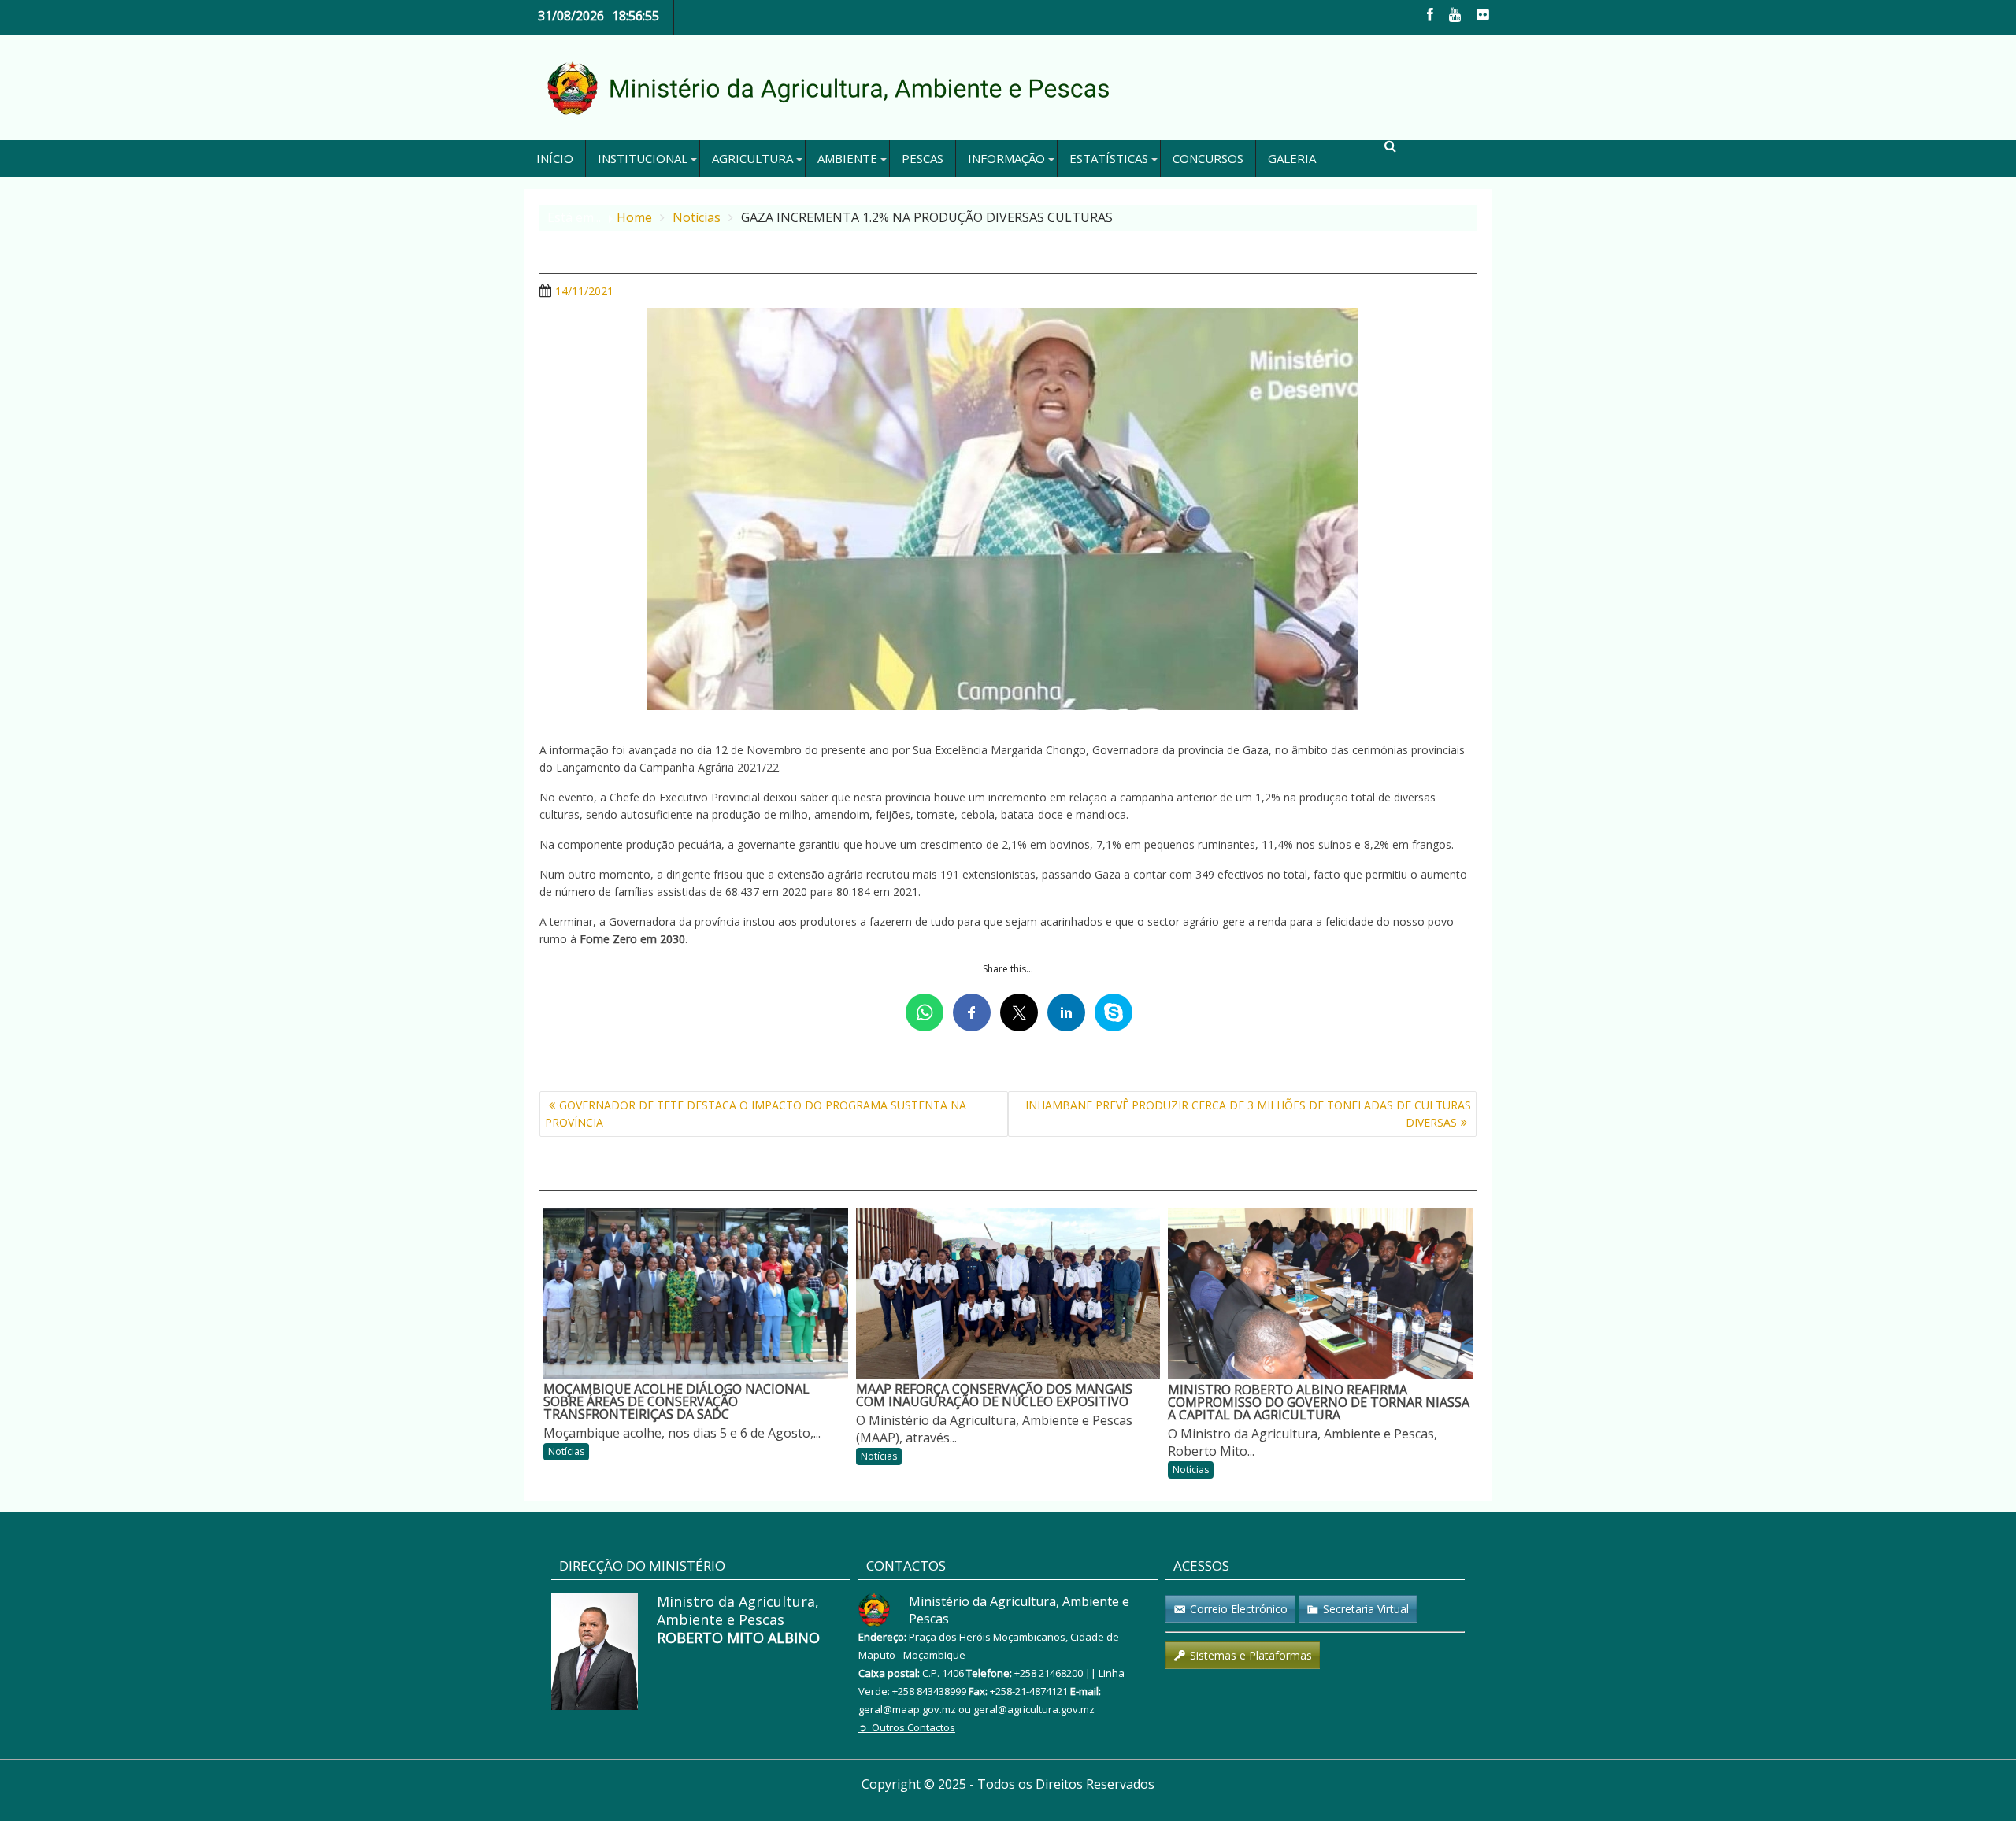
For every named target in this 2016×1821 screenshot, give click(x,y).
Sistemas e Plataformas (1251, 1655)
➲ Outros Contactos (907, 1727)
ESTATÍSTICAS (1109, 158)
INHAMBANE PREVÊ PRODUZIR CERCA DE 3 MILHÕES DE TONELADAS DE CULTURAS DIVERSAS (1248, 1114)
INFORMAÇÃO (1006, 158)
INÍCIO (555, 158)
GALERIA (1292, 158)
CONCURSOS (1208, 158)
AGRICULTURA (752, 158)
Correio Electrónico (1239, 1609)
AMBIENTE (847, 158)
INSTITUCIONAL (643, 158)
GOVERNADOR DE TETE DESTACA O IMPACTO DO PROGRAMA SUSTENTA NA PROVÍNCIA (756, 1114)
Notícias (566, 1451)
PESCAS (923, 158)
